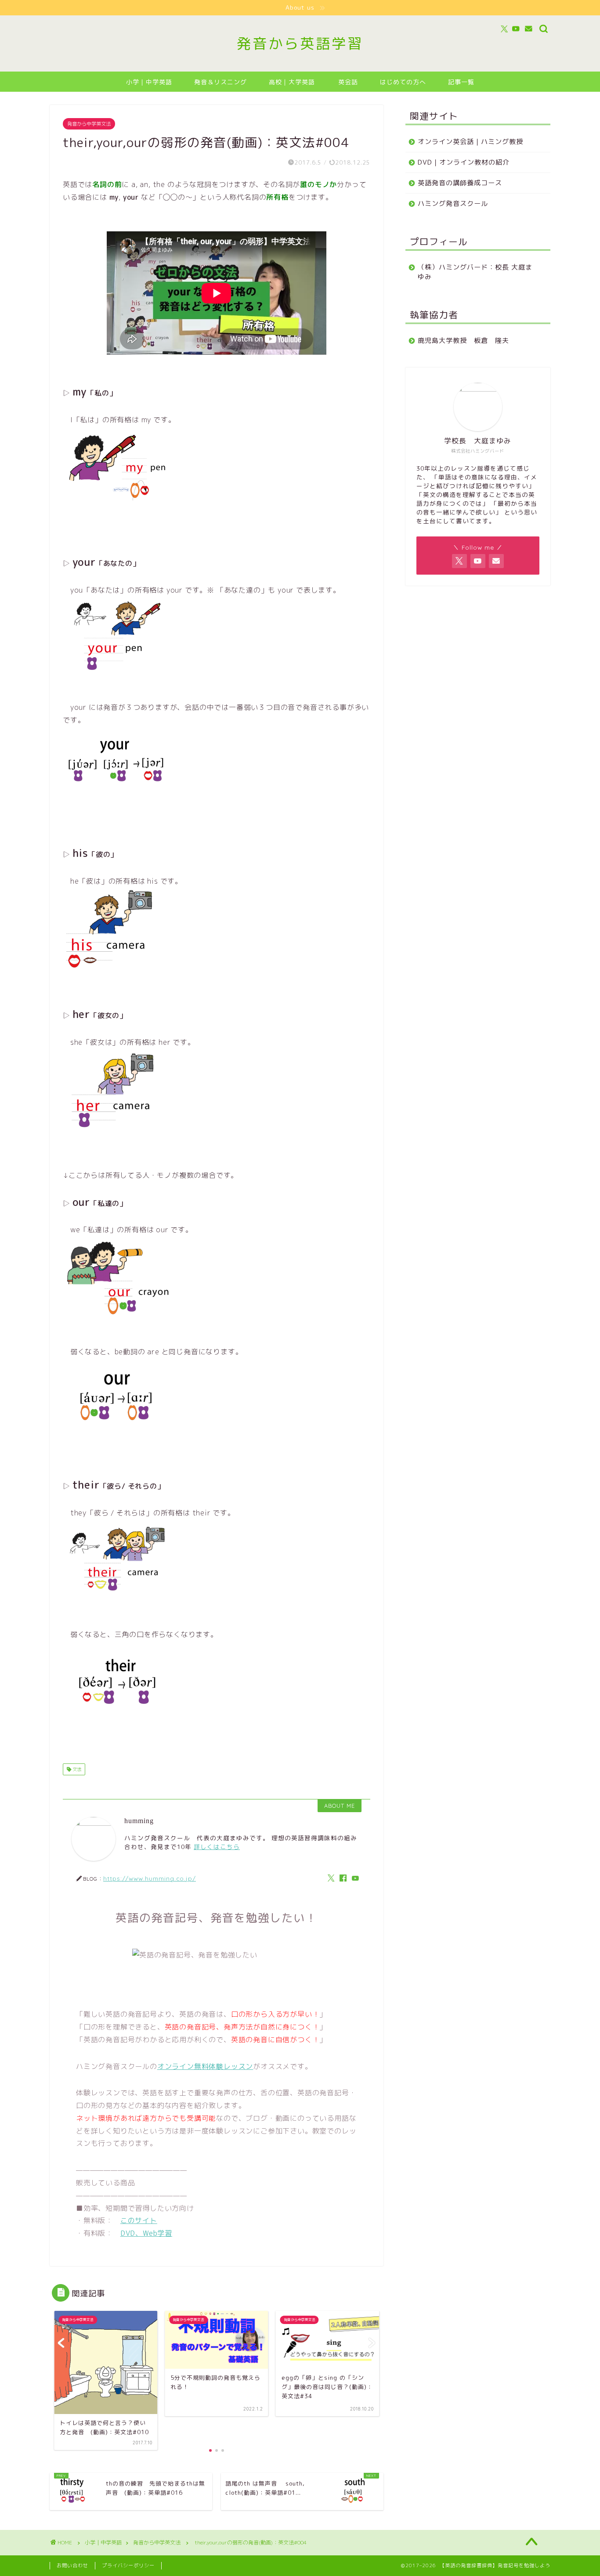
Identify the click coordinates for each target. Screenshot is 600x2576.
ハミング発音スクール (453, 203)
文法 (76, 1769)
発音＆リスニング (220, 82)
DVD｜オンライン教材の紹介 (464, 162)
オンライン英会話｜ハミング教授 (470, 142)
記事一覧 (461, 82)
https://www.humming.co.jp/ (150, 1878)
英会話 (348, 82)
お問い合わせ (72, 2565)
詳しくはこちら (217, 1847)
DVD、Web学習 (146, 2233)
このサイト (139, 2220)
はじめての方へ (403, 82)
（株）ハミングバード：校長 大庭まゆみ (475, 272)
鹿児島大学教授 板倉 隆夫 (463, 340)
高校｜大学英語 (292, 82)
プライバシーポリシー (128, 2565)
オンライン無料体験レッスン (205, 2066)
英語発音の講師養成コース (460, 183)
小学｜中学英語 (149, 82)
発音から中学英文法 (89, 124)
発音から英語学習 (300, 43)
